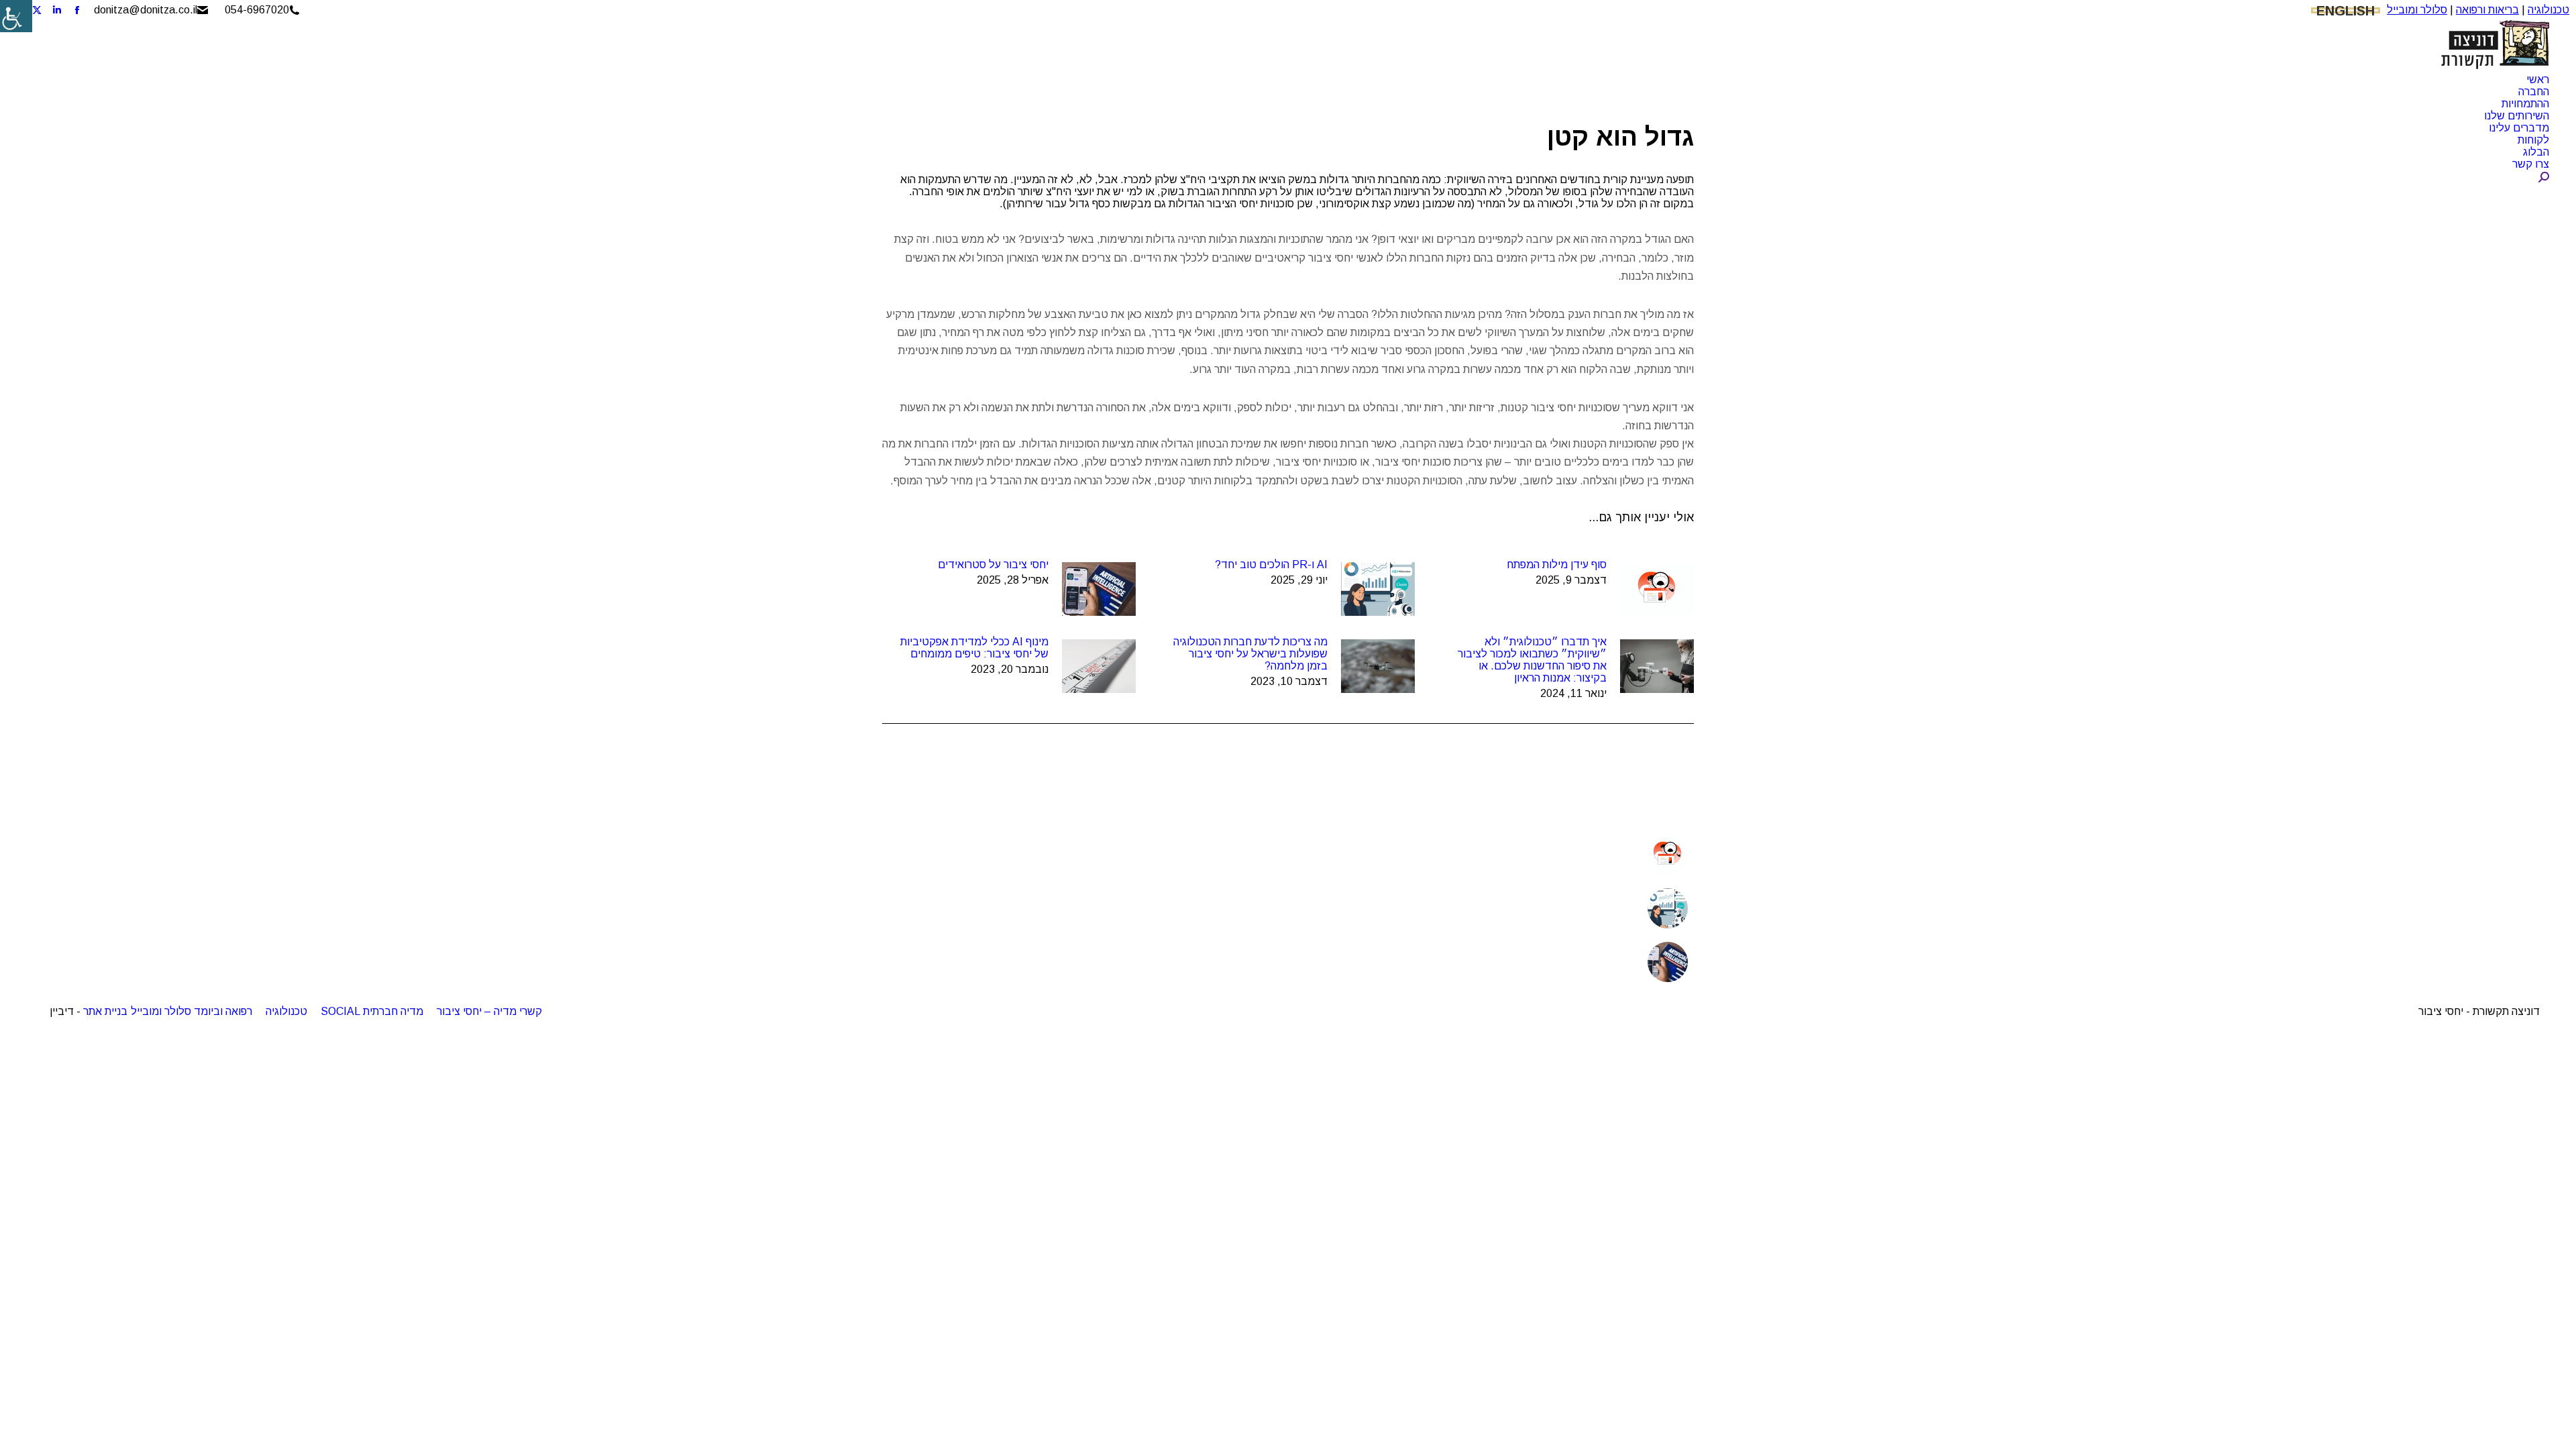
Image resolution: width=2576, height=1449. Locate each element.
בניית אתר (105, 1011)
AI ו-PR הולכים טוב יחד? (1271, 565)
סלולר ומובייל (2417, 10)
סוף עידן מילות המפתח (1557, 565)
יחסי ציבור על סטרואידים (993, 565)
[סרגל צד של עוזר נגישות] (16, 16)
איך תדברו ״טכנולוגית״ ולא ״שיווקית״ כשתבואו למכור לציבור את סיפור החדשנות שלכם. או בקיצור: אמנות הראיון (1532, 660)
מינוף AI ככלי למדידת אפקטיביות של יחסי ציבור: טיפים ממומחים (974, 648)
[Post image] (1657, 589)
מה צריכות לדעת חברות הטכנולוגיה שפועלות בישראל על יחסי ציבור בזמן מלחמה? (1250, 654)
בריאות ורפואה (2487, 10)
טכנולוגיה (2548, 10)
